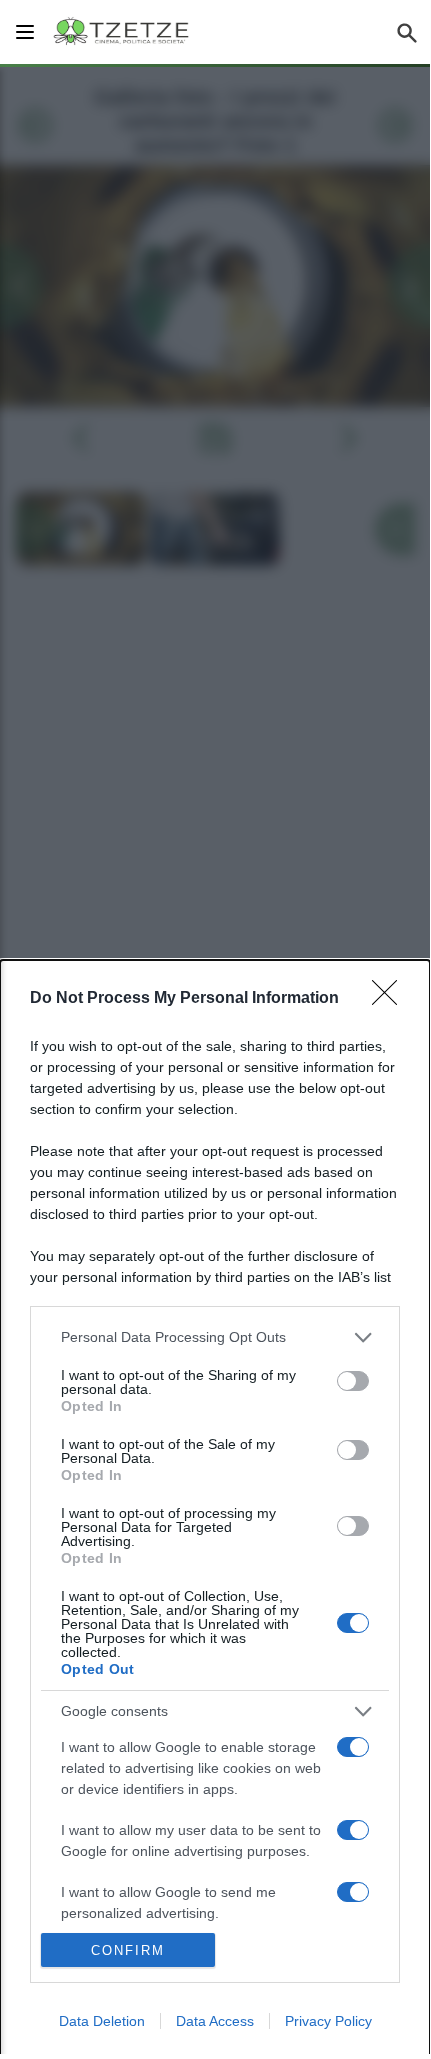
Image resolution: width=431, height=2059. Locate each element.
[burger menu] (25, 32)
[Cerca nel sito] (407, 32)
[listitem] (215, 1337)
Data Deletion (102, 2021)
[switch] (353, 1381)
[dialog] (215, 1509)
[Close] (391, 999)
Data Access (215, 2021)
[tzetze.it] (122, 32)
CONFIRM (128, 1950)
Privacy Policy (328, 2021)
